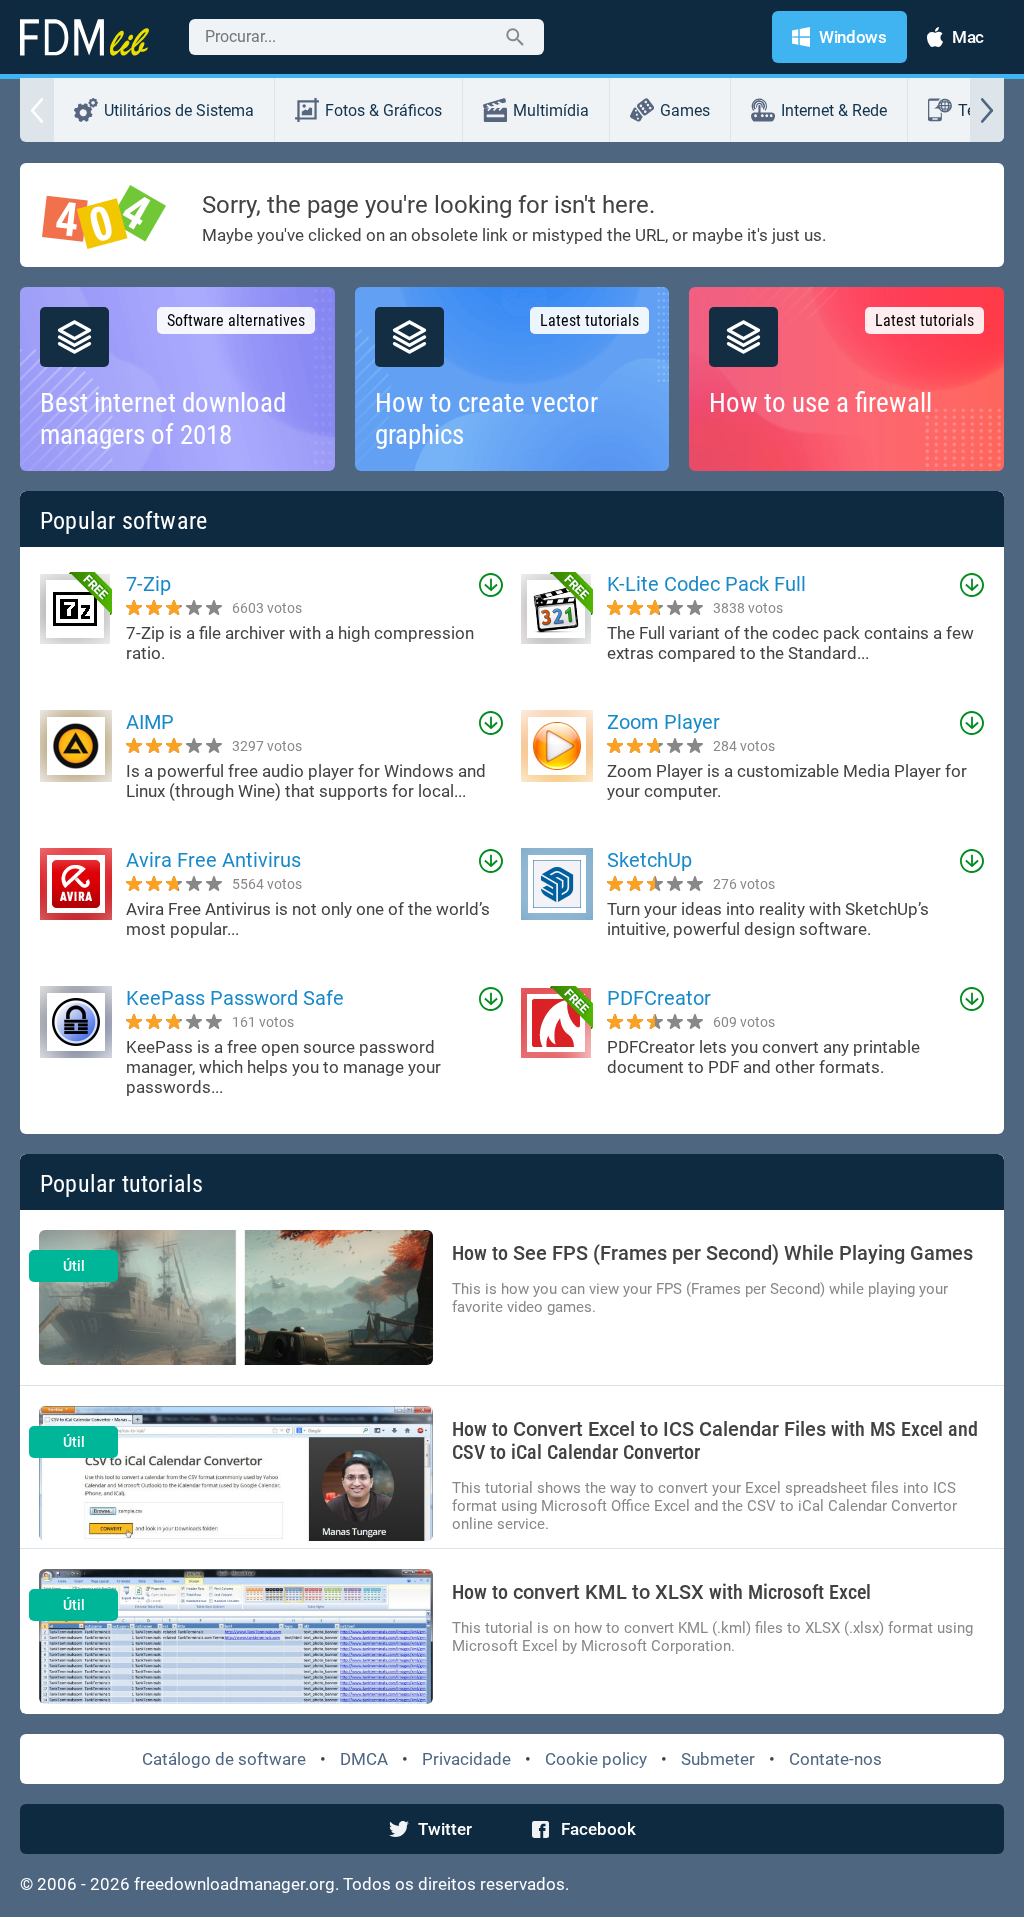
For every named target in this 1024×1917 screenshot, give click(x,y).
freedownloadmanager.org (234, 1884)
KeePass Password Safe (235, 998)
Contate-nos (835, 1759)
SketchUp (649, 860)
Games (685, 110)
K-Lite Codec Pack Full (706, 584)
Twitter (445, 1829)
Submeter (718, 1759)
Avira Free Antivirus (213, 860)
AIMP (150, 722)
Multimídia (551, 110)
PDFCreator (659, 998)
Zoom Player (663, 722)
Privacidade (466, 1759)
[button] (37, 110)
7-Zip (148, 584)
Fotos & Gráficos (383, 110)
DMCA (364, 1759)
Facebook (598, 1829)
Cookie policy (596, 1759)
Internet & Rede (834, 110)
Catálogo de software (224, 1759)
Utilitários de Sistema (179, 110)
